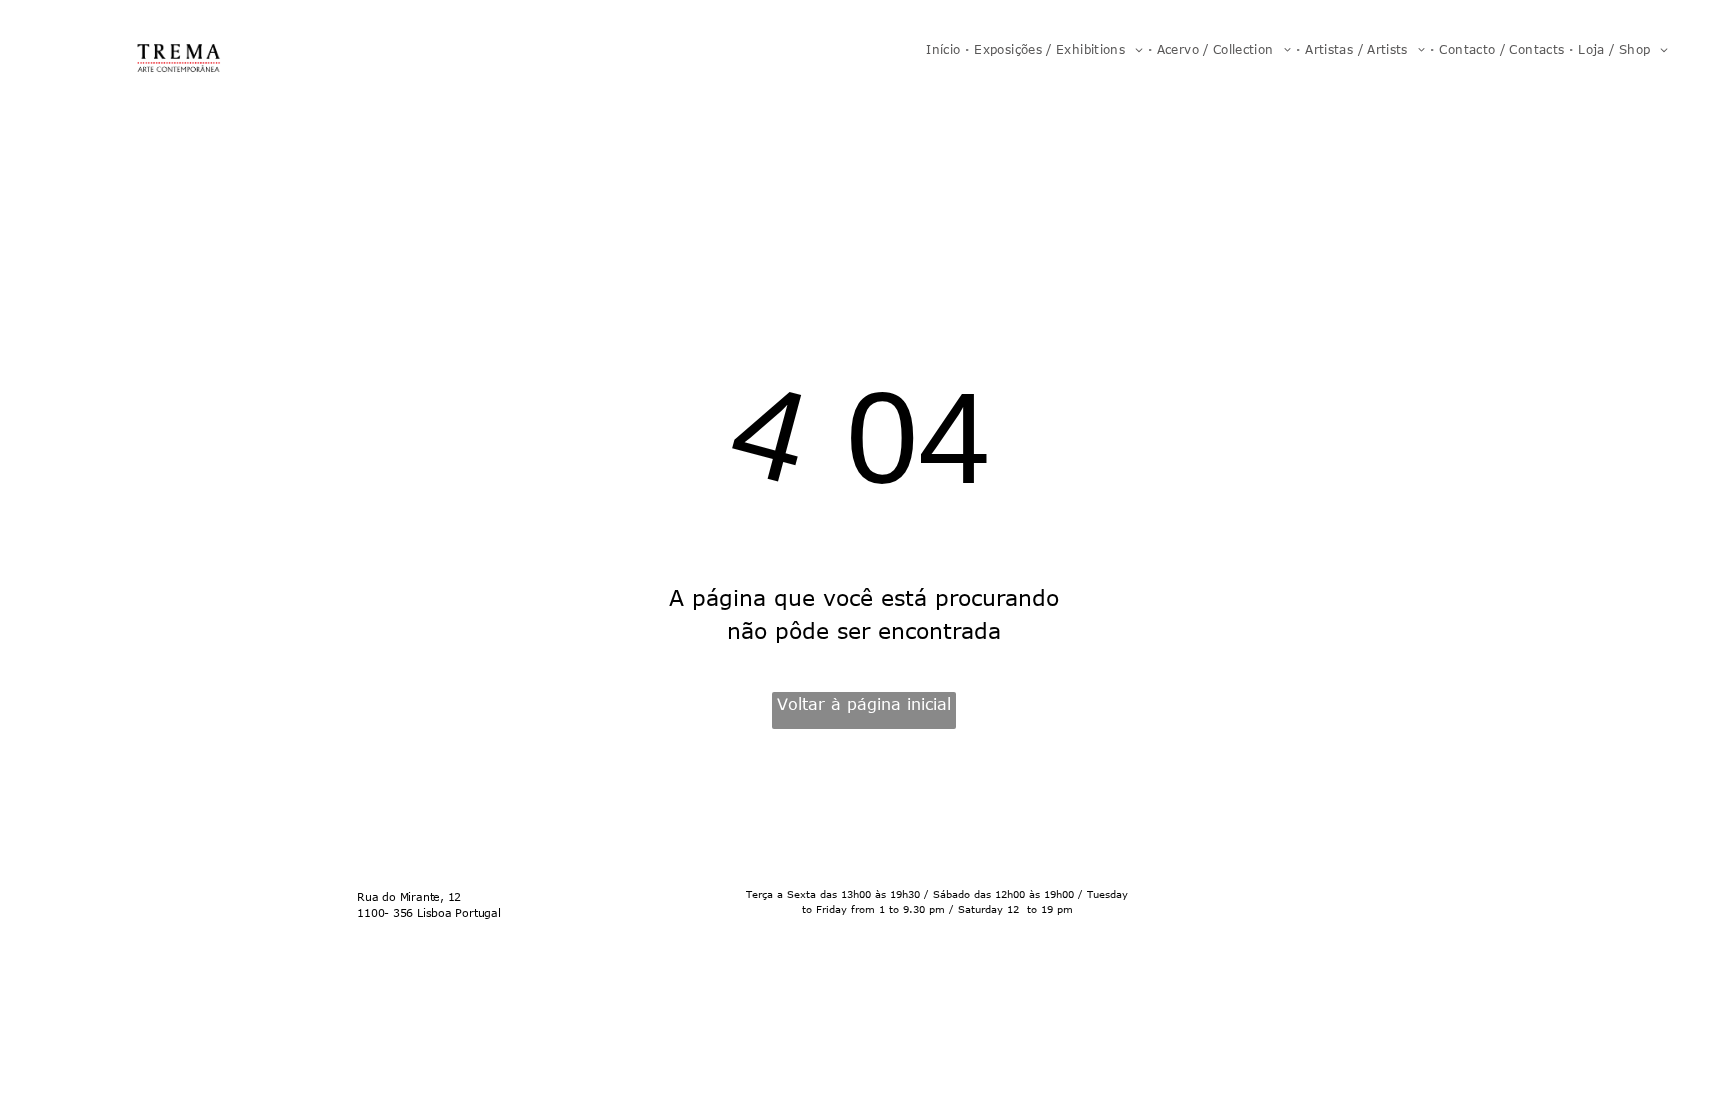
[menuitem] (945, 49)
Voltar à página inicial (864, 704)
